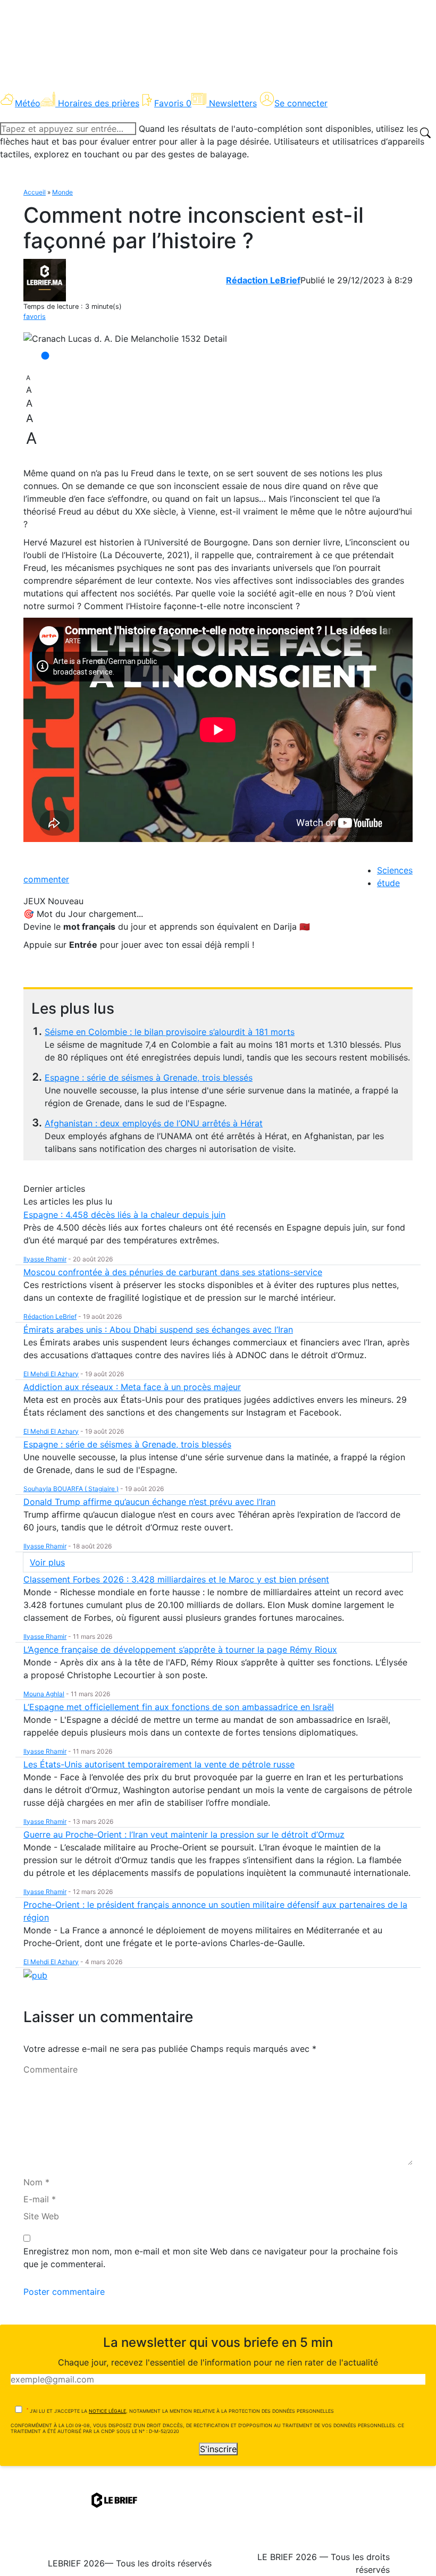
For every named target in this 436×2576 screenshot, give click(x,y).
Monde (62, 192)
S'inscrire (218, 2449)
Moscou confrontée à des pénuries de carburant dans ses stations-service (173, 1272)
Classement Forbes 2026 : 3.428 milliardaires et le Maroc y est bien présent (176, 1579)
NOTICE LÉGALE (107, 2411)
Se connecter (301, 103)
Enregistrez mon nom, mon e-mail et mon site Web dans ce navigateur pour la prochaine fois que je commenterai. (211, 2258)
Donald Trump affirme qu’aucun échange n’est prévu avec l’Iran (149, 1502)
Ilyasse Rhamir (45, 1259)
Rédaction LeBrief (263, 280)
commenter (46, 879)
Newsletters (233, 103)
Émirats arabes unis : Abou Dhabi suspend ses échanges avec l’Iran (158, 1329)
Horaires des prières (99, 103)
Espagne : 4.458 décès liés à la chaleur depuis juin (124, 1215)
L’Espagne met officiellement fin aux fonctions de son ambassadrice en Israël (179, 1707)
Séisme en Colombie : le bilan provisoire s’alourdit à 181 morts (170, 1032)
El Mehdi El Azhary (51, 1374)
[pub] (35, 1975)
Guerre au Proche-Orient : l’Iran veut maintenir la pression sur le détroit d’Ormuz (184, 1834)
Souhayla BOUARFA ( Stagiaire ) (71, 1489)
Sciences (395, 870)
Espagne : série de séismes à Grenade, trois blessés (149, 1077)
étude (388, 883)
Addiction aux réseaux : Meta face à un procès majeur (132, 1387)
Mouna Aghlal (44, 1694)
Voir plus (47, 1562)
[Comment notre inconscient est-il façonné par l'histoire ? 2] (125, 339)
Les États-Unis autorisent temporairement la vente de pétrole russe (159, 1764)
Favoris (173, 103)
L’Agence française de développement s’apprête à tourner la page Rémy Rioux (180, 1649)
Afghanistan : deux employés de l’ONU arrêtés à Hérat (154, 1123)
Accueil (35, 192)
